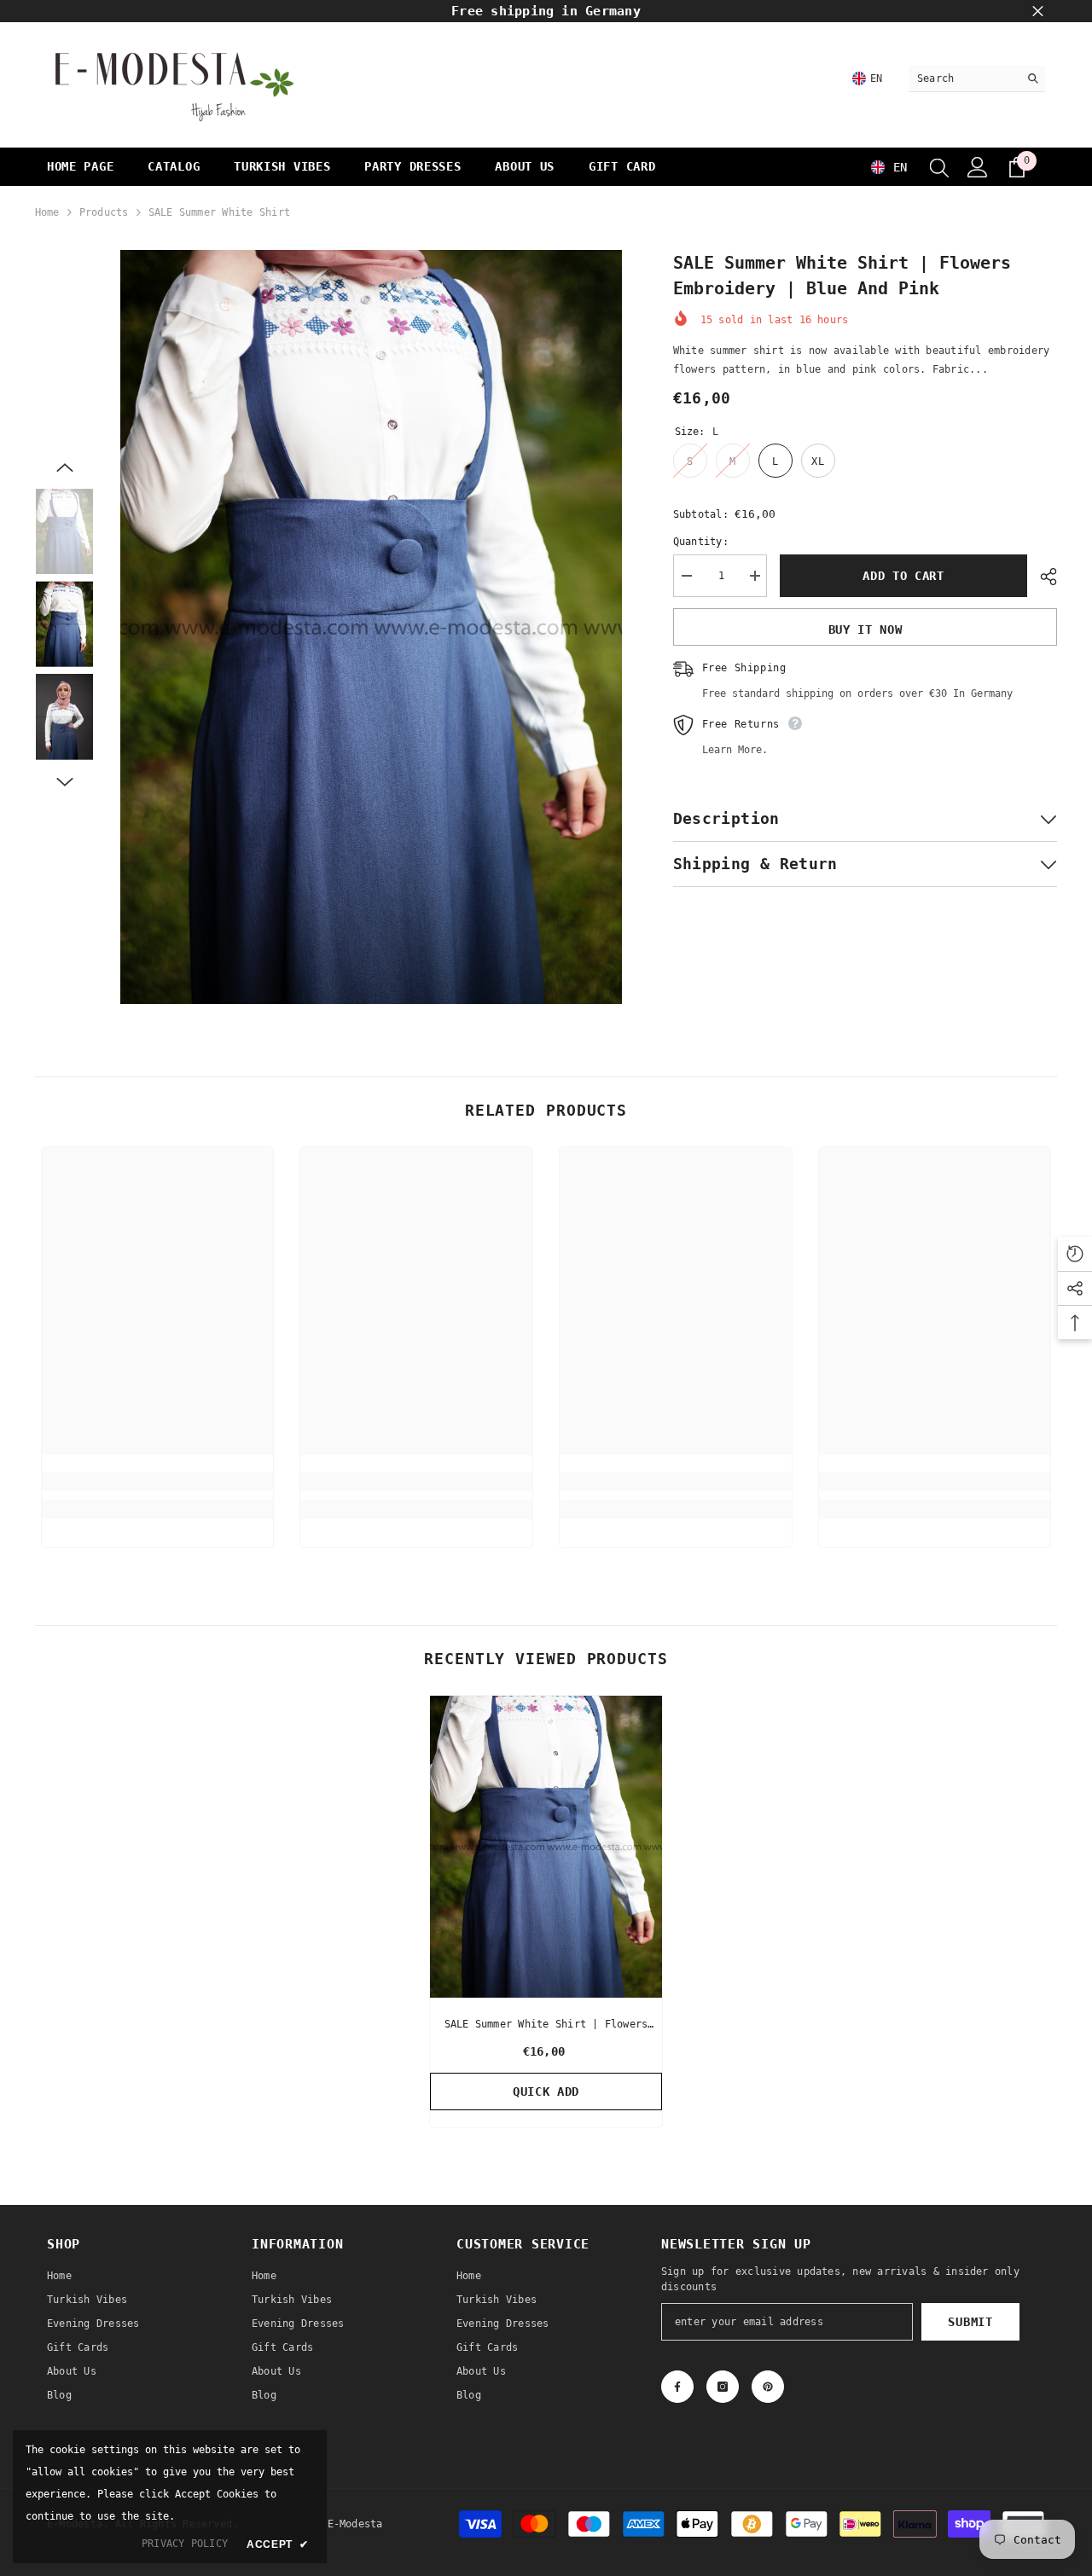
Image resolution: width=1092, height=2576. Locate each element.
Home (47, 212)
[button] (65, 467)
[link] (158, 1482)
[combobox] (964, 78)
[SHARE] (1042, 577)
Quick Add (546, 2092)
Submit (970, 2322)
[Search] (977, 79)
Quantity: (701, 542)
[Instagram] (723, 2387)
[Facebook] (677, 2387)
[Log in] (978, 167)
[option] (372, 627)
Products (104, 212)
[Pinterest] (768, 2387)
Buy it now (865, 629)
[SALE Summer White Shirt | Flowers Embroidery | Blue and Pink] (546, 1847)
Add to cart (900, 576)
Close (1038, 12)
